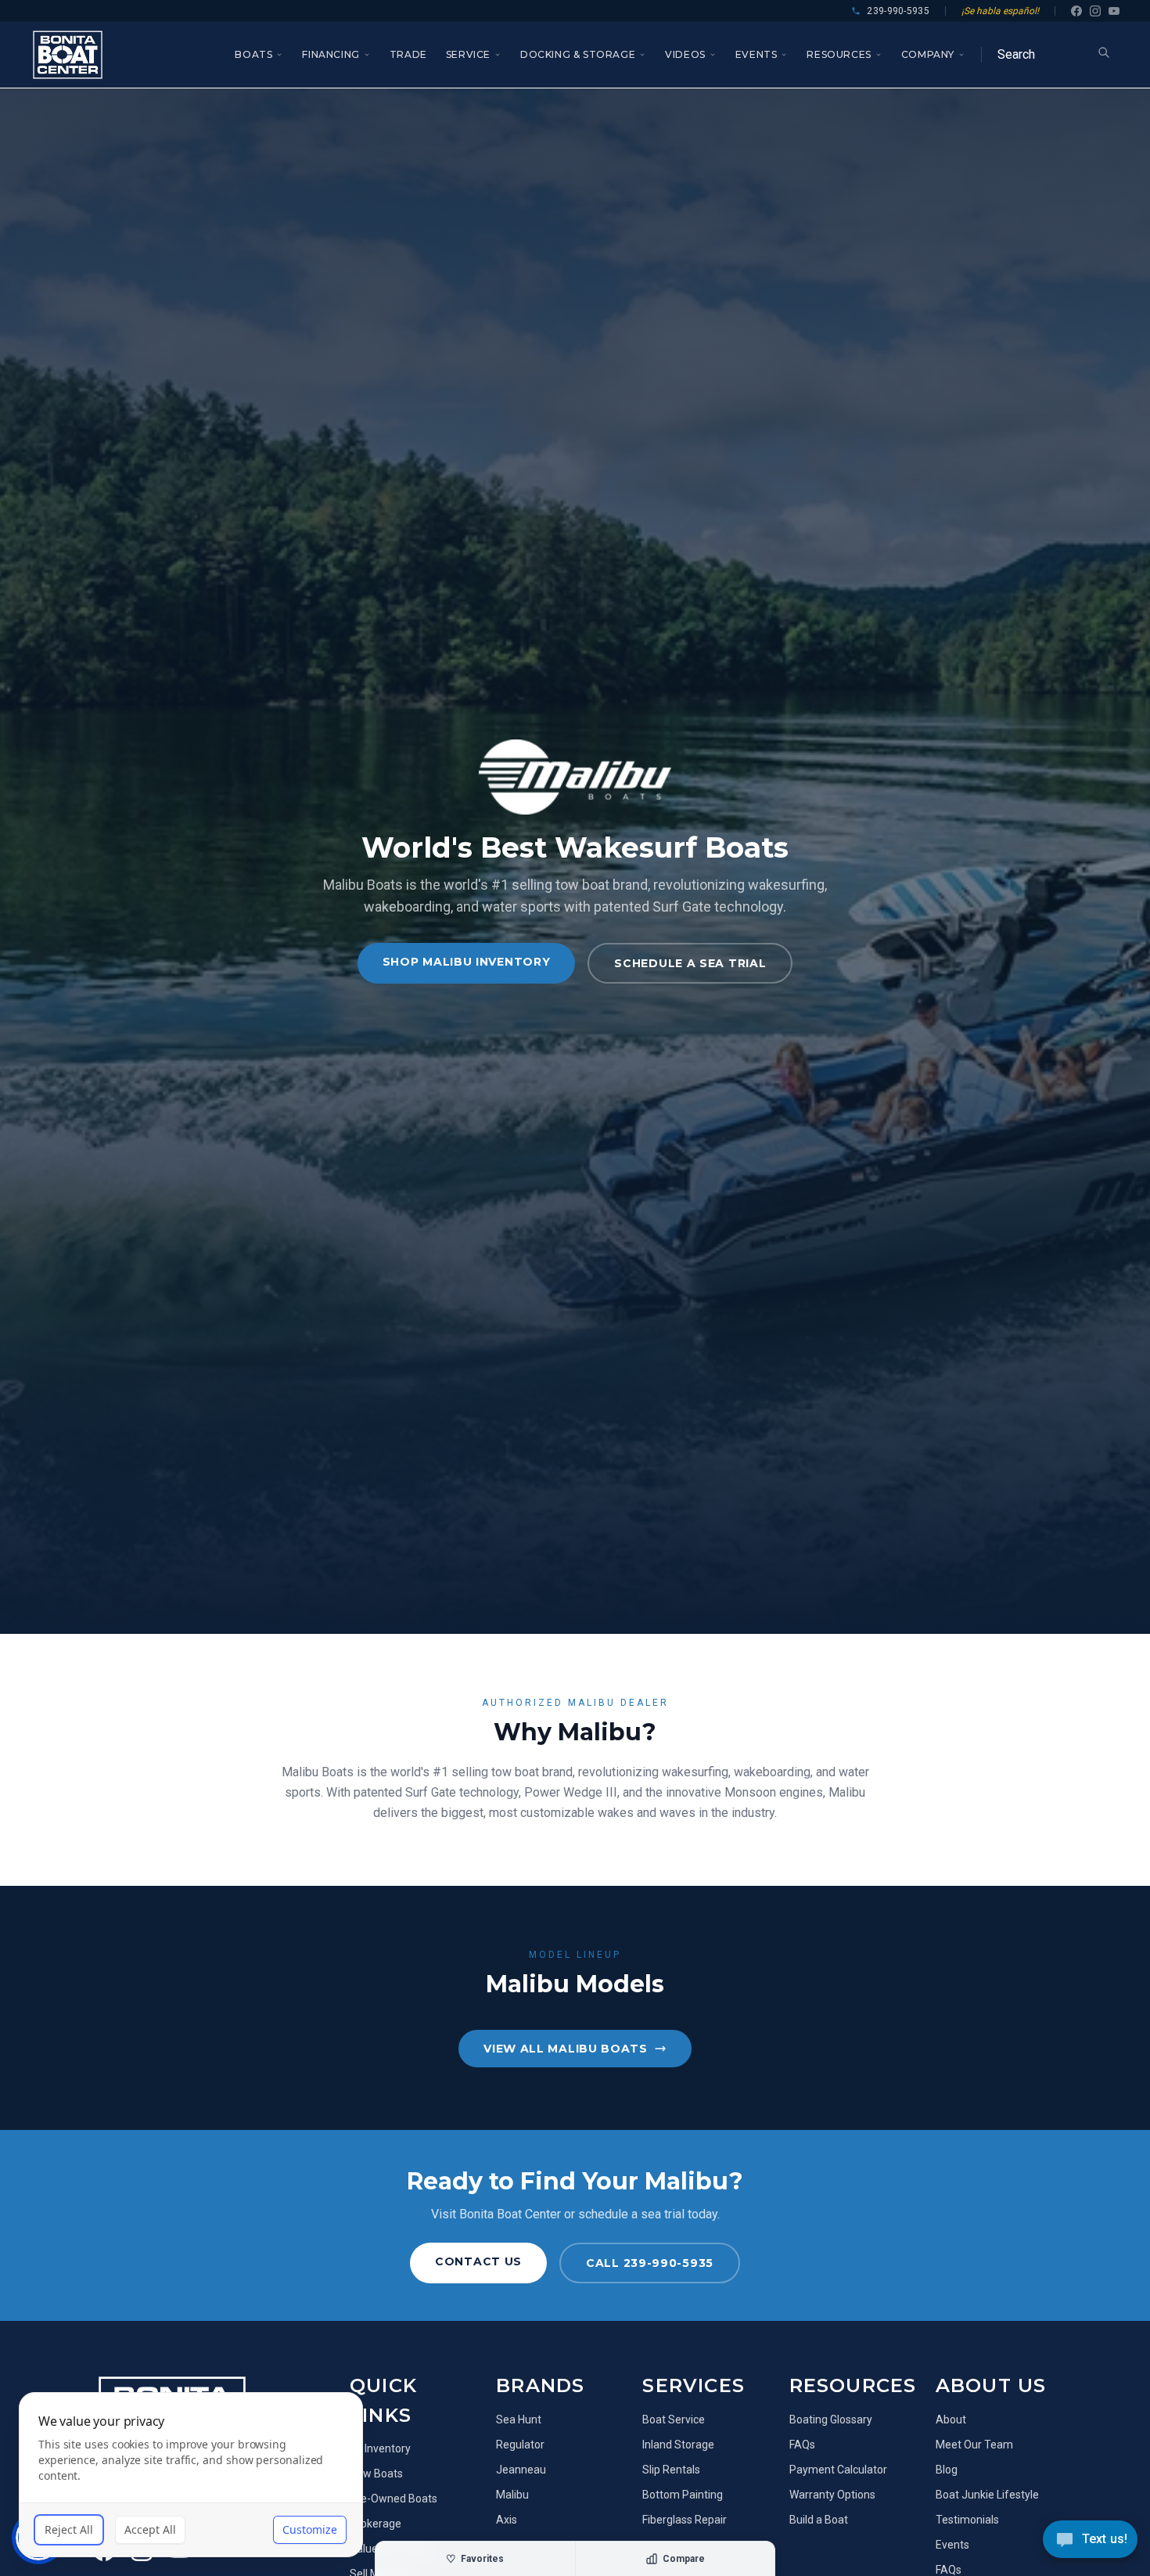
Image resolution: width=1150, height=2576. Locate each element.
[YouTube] (1114, 11)
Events (756, 54)
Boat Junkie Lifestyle (987, 2495)
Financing (331, 54)
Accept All (150, 2529)
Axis (507, 2520)
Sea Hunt (519, 2419)
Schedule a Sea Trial (690, 963)
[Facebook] (1076, 11)
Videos (685, 54)
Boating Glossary (831, 2419)
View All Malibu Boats (566, 2049)
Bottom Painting (683, 2495)
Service (468, 54)
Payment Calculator (838, 2470)
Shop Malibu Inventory (467, 962)
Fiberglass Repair (685, 2520)
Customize (310, 2529)
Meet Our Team (974, 2445)
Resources (839, 54)
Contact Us (478, 2261)
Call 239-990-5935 (650, 2263)
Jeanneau (521, 2470)
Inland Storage (678, 2445)
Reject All (69, 2529)
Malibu (512, 2495)
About (951, 2419)
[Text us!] (1090, 2541)
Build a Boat (819, 2520)
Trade (408, 54)
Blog (947, 2470)
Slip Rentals (671, 2470)
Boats (253, 54)
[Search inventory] (1104, 52)
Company (928, 54)
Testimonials (967, 2520)
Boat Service (674, 2419)
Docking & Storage (578, 54)
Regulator (520, 2445)
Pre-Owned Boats (394, 2499)
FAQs (802, 2445)
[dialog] (191, 2475)
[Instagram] (1095, 11)
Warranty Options (832, 2495)
